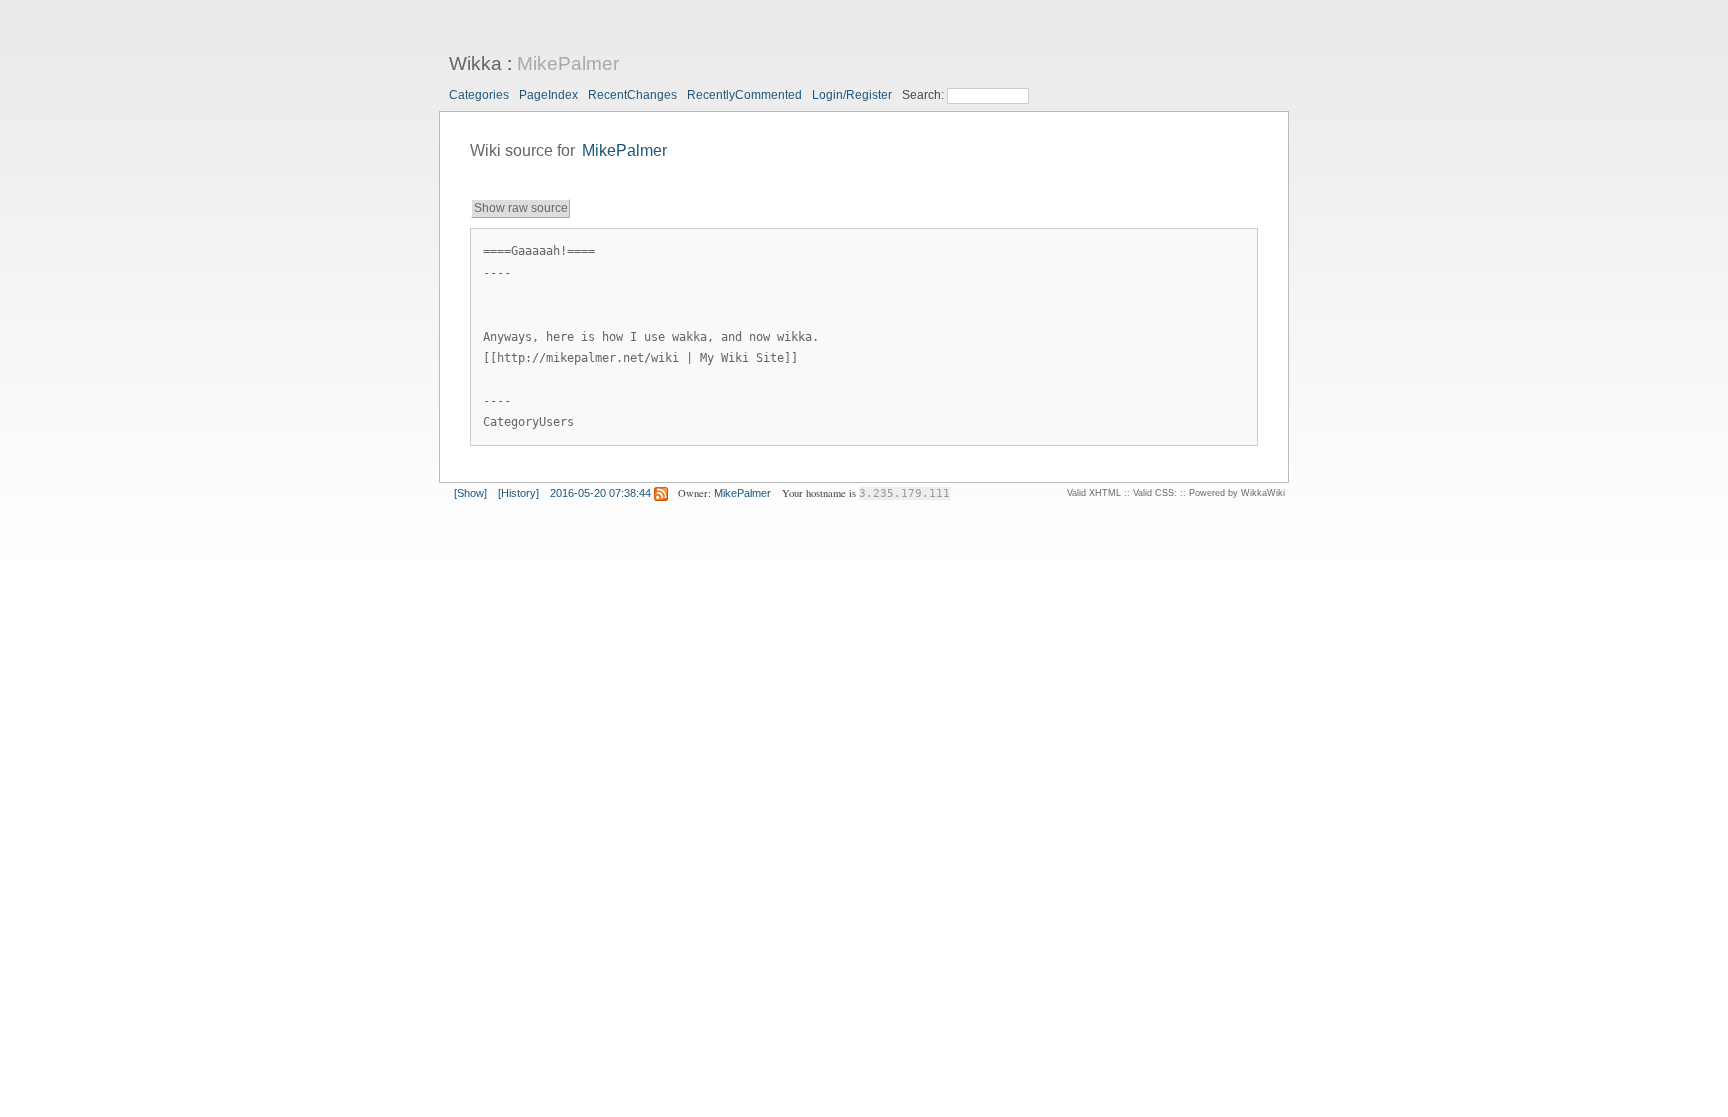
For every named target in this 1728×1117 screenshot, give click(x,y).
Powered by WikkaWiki (1237, 493)
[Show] (470, 493)
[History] (518, 493)
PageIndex (548, 95)
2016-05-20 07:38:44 (600, 493)
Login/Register (852, 95)
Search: (924, 95)
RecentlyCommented (744, 95)
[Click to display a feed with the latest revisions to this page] (661, 493)
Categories (479, 95)
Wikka (475, 63)
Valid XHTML (1094, 493)
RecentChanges (632, 95)
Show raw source (521, 208)
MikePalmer (568, 63)
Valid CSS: (1155, 493)
